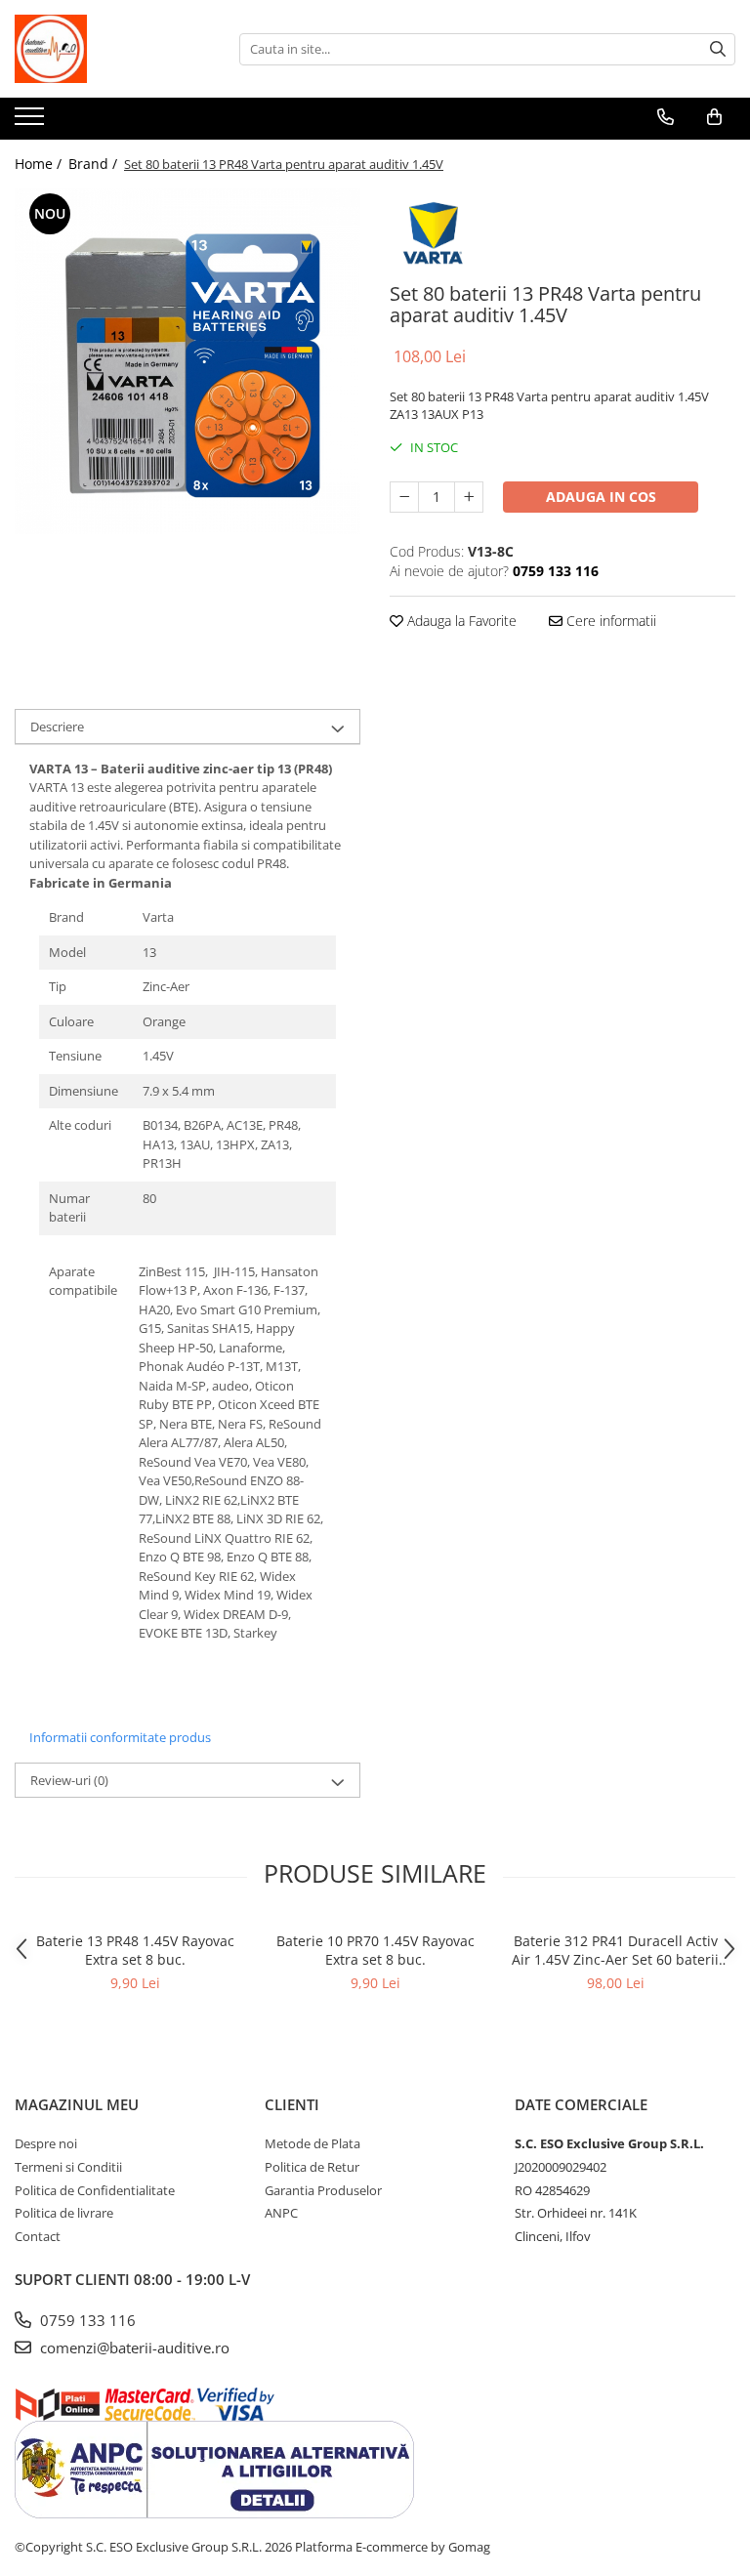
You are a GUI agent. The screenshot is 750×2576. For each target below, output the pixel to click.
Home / (40, 164)
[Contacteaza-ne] (666, 117)
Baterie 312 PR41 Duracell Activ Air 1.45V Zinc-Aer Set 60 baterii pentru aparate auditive (615, 1950)
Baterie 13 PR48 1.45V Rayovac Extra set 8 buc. (135, 1950)
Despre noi (46, 2143)
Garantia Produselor (323, 2190)
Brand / (95, 164)
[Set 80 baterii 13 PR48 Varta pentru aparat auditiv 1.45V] (187, 361)
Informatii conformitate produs (120, 1737)
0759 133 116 (86, 2320)
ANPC (281, 2213)
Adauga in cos (601, 497)
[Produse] (32, 122)
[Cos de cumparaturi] (714, 117)
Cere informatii (609, 621)
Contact (38, 2236)
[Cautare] (718, 49)
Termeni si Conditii (68, 2167)
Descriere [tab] (57, 727)
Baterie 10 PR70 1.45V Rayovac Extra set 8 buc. (375, 1950)
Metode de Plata (312, 2143)
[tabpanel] (187, 361)
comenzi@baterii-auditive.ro (133, 2347)
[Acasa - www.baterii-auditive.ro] (112, 49)
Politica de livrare (64, 2213)
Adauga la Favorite (460, 621)
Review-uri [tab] (69, 1780)
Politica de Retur (312, 2167)
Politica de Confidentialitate (95, 2190)
